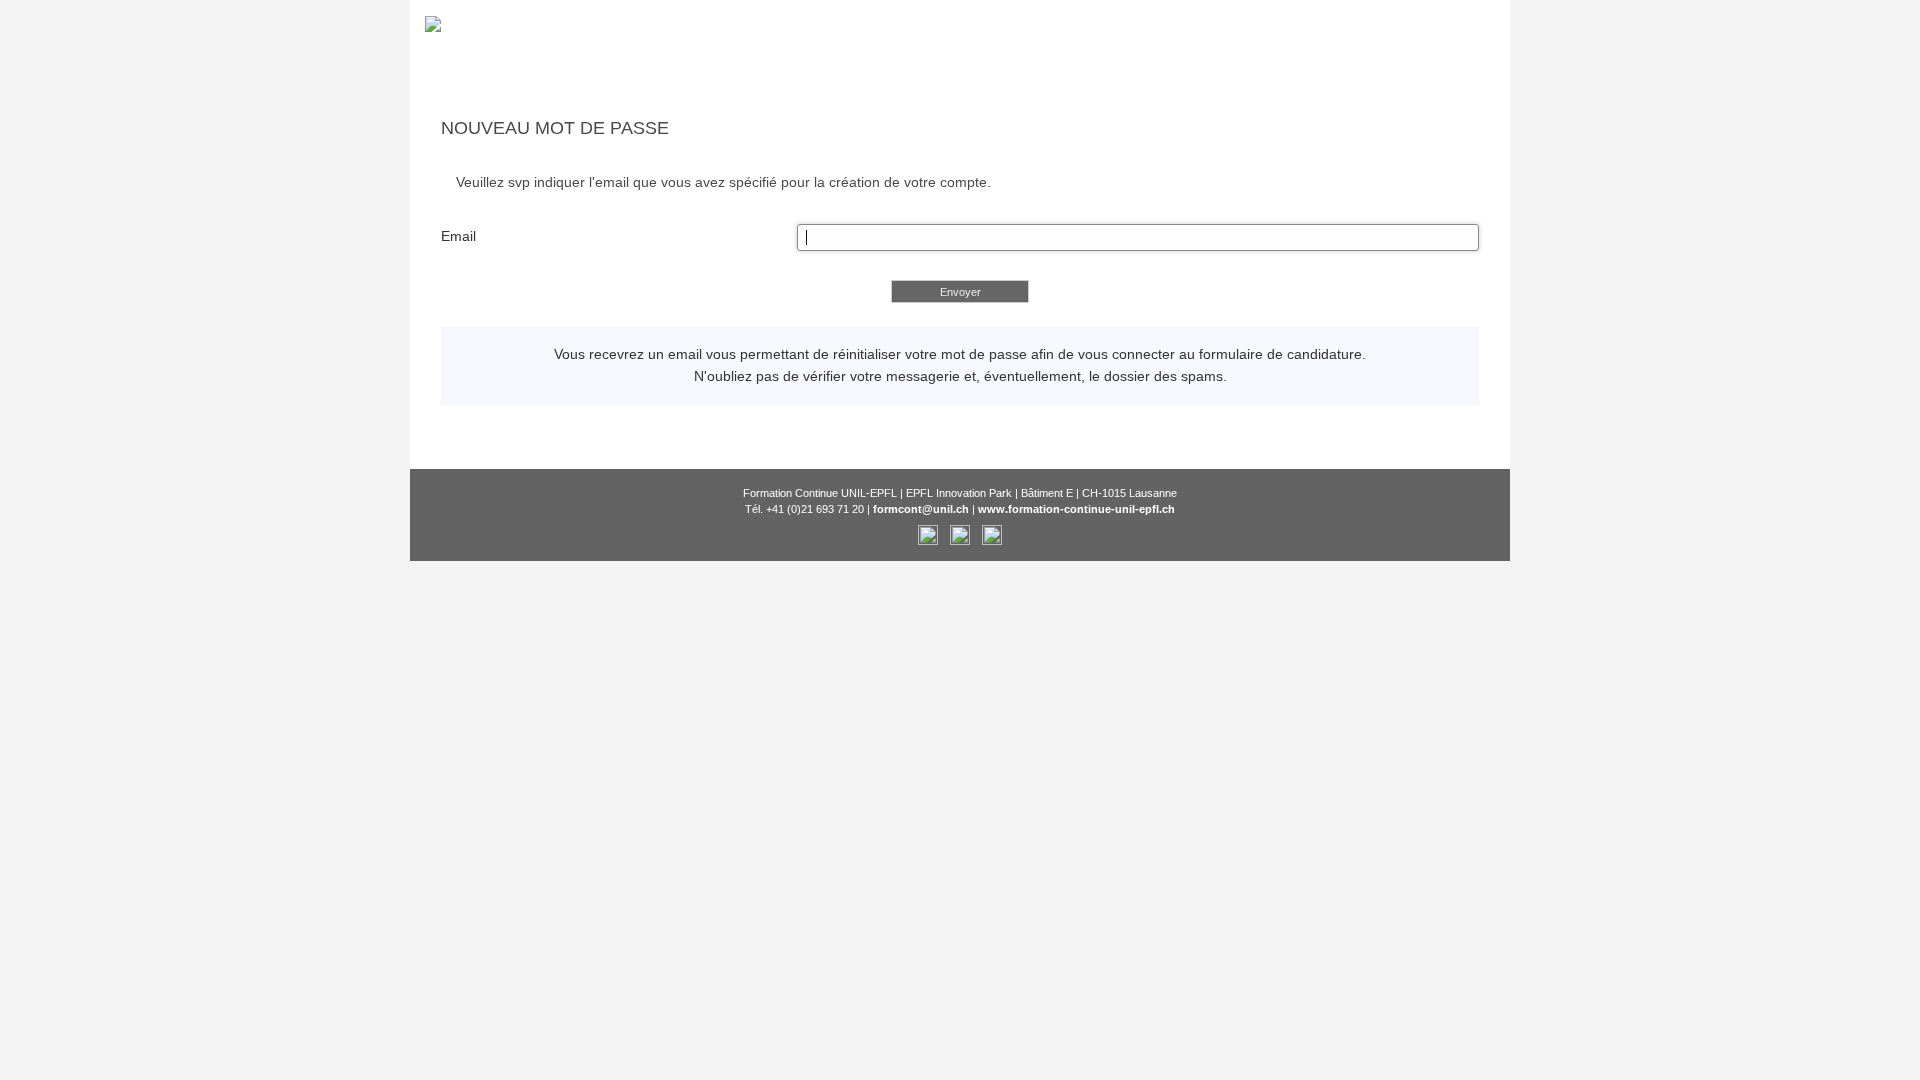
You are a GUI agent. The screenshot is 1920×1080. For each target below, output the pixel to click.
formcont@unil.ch (921, 509)
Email (458, 236)
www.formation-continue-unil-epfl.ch (1076, 509)
